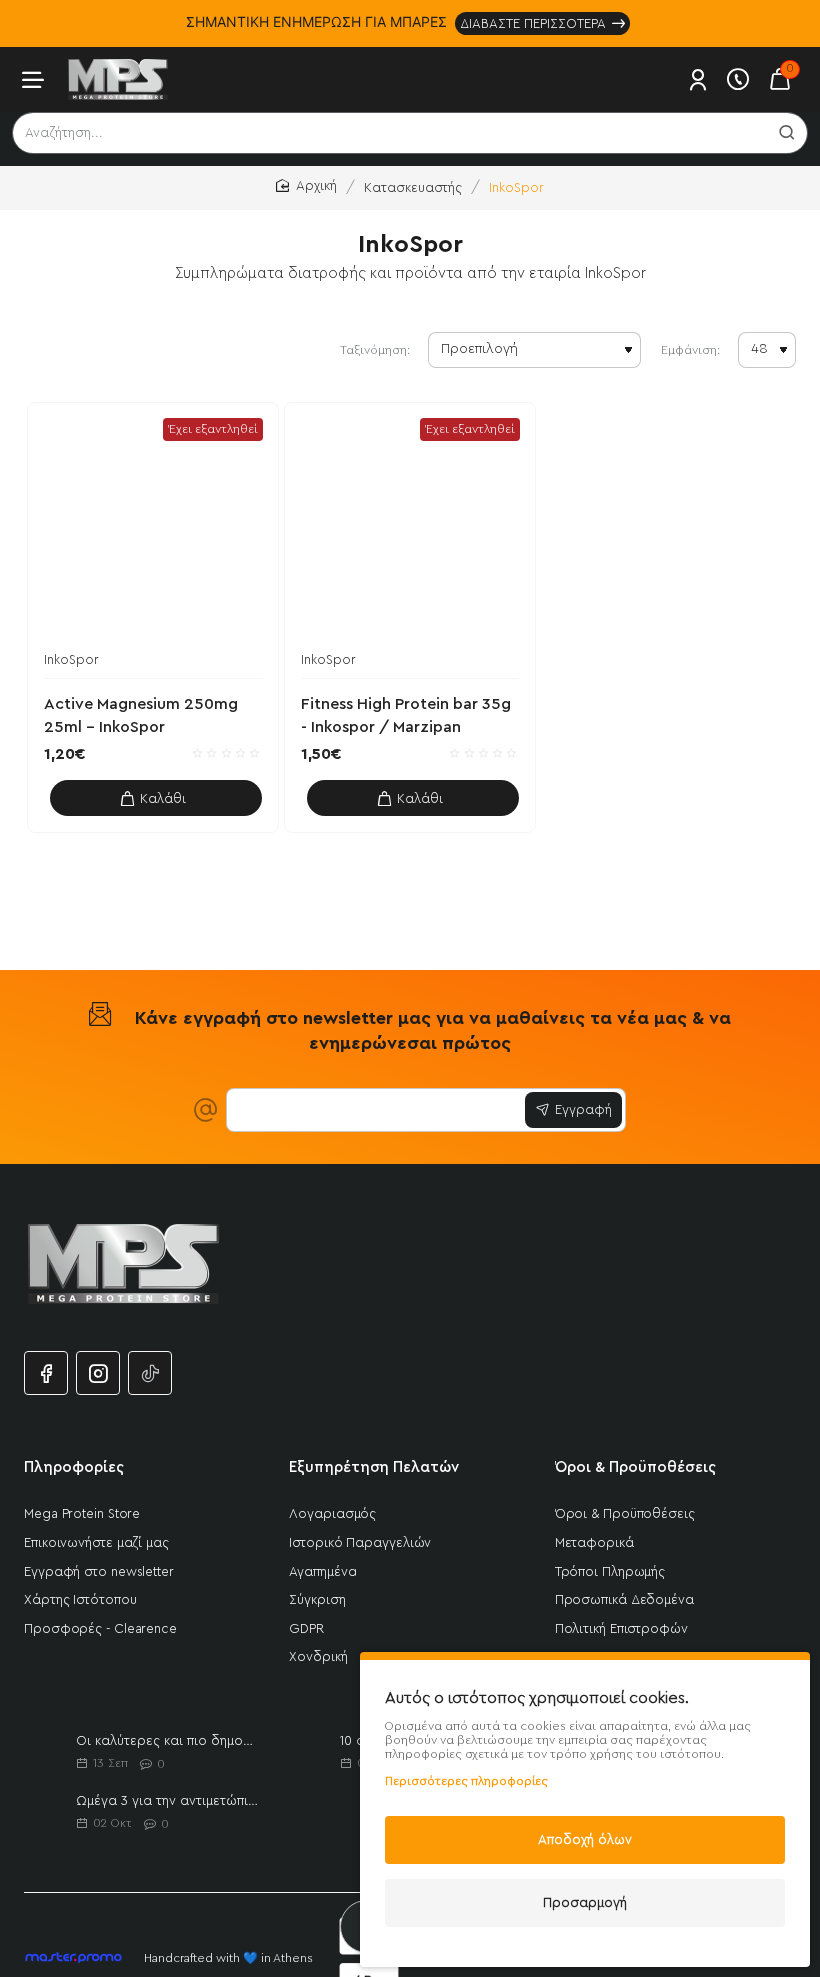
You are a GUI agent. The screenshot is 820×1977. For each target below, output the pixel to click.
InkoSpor (71, 659)
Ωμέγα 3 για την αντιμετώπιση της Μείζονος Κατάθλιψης (168, 1800)
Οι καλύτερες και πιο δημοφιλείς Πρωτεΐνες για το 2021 (168, 1740)
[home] (306, 186)
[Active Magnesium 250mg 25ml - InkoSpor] (153, 528)
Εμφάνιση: (690, 350)
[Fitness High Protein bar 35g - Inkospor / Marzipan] (410, 528)
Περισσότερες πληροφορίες (466, 1781)
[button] (156, 798)
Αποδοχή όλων (585, 1839)
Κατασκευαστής (413, 187)
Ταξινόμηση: (375, 350)
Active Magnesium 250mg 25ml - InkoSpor (141, 715)
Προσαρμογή (585, 1902)
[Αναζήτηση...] (787, 133)
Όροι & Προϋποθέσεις (635, 1467)
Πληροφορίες (74, 1467)
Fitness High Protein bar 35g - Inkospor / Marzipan (406, 715)
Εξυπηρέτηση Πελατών (374, 1467)
